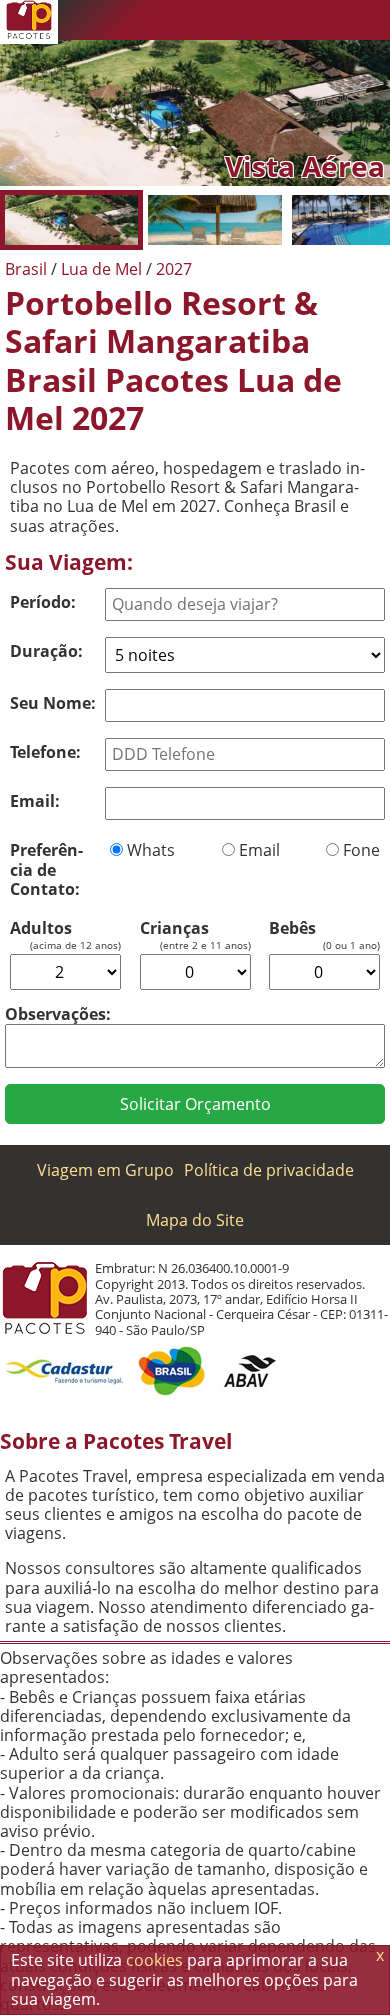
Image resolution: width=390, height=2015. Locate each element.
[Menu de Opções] (370, 20)
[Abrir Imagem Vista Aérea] (71, 220)
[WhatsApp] (250, 20)
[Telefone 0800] (210, 20)
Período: (43, 602)
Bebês (292, 928)
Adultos (41, 928)
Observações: (58, 1014)
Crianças (174, 928)
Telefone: (45, 752)
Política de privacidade (269, 1170)
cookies (154, 1960)
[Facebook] (330, 20)
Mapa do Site (195, 1220)
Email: (35, 801)
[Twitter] (290, 20)
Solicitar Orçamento (195, 1104)
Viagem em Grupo (105, 1170)
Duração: (46, 651)
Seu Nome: (53, 703)
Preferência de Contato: (46, 869)
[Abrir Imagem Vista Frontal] (214, 220)
